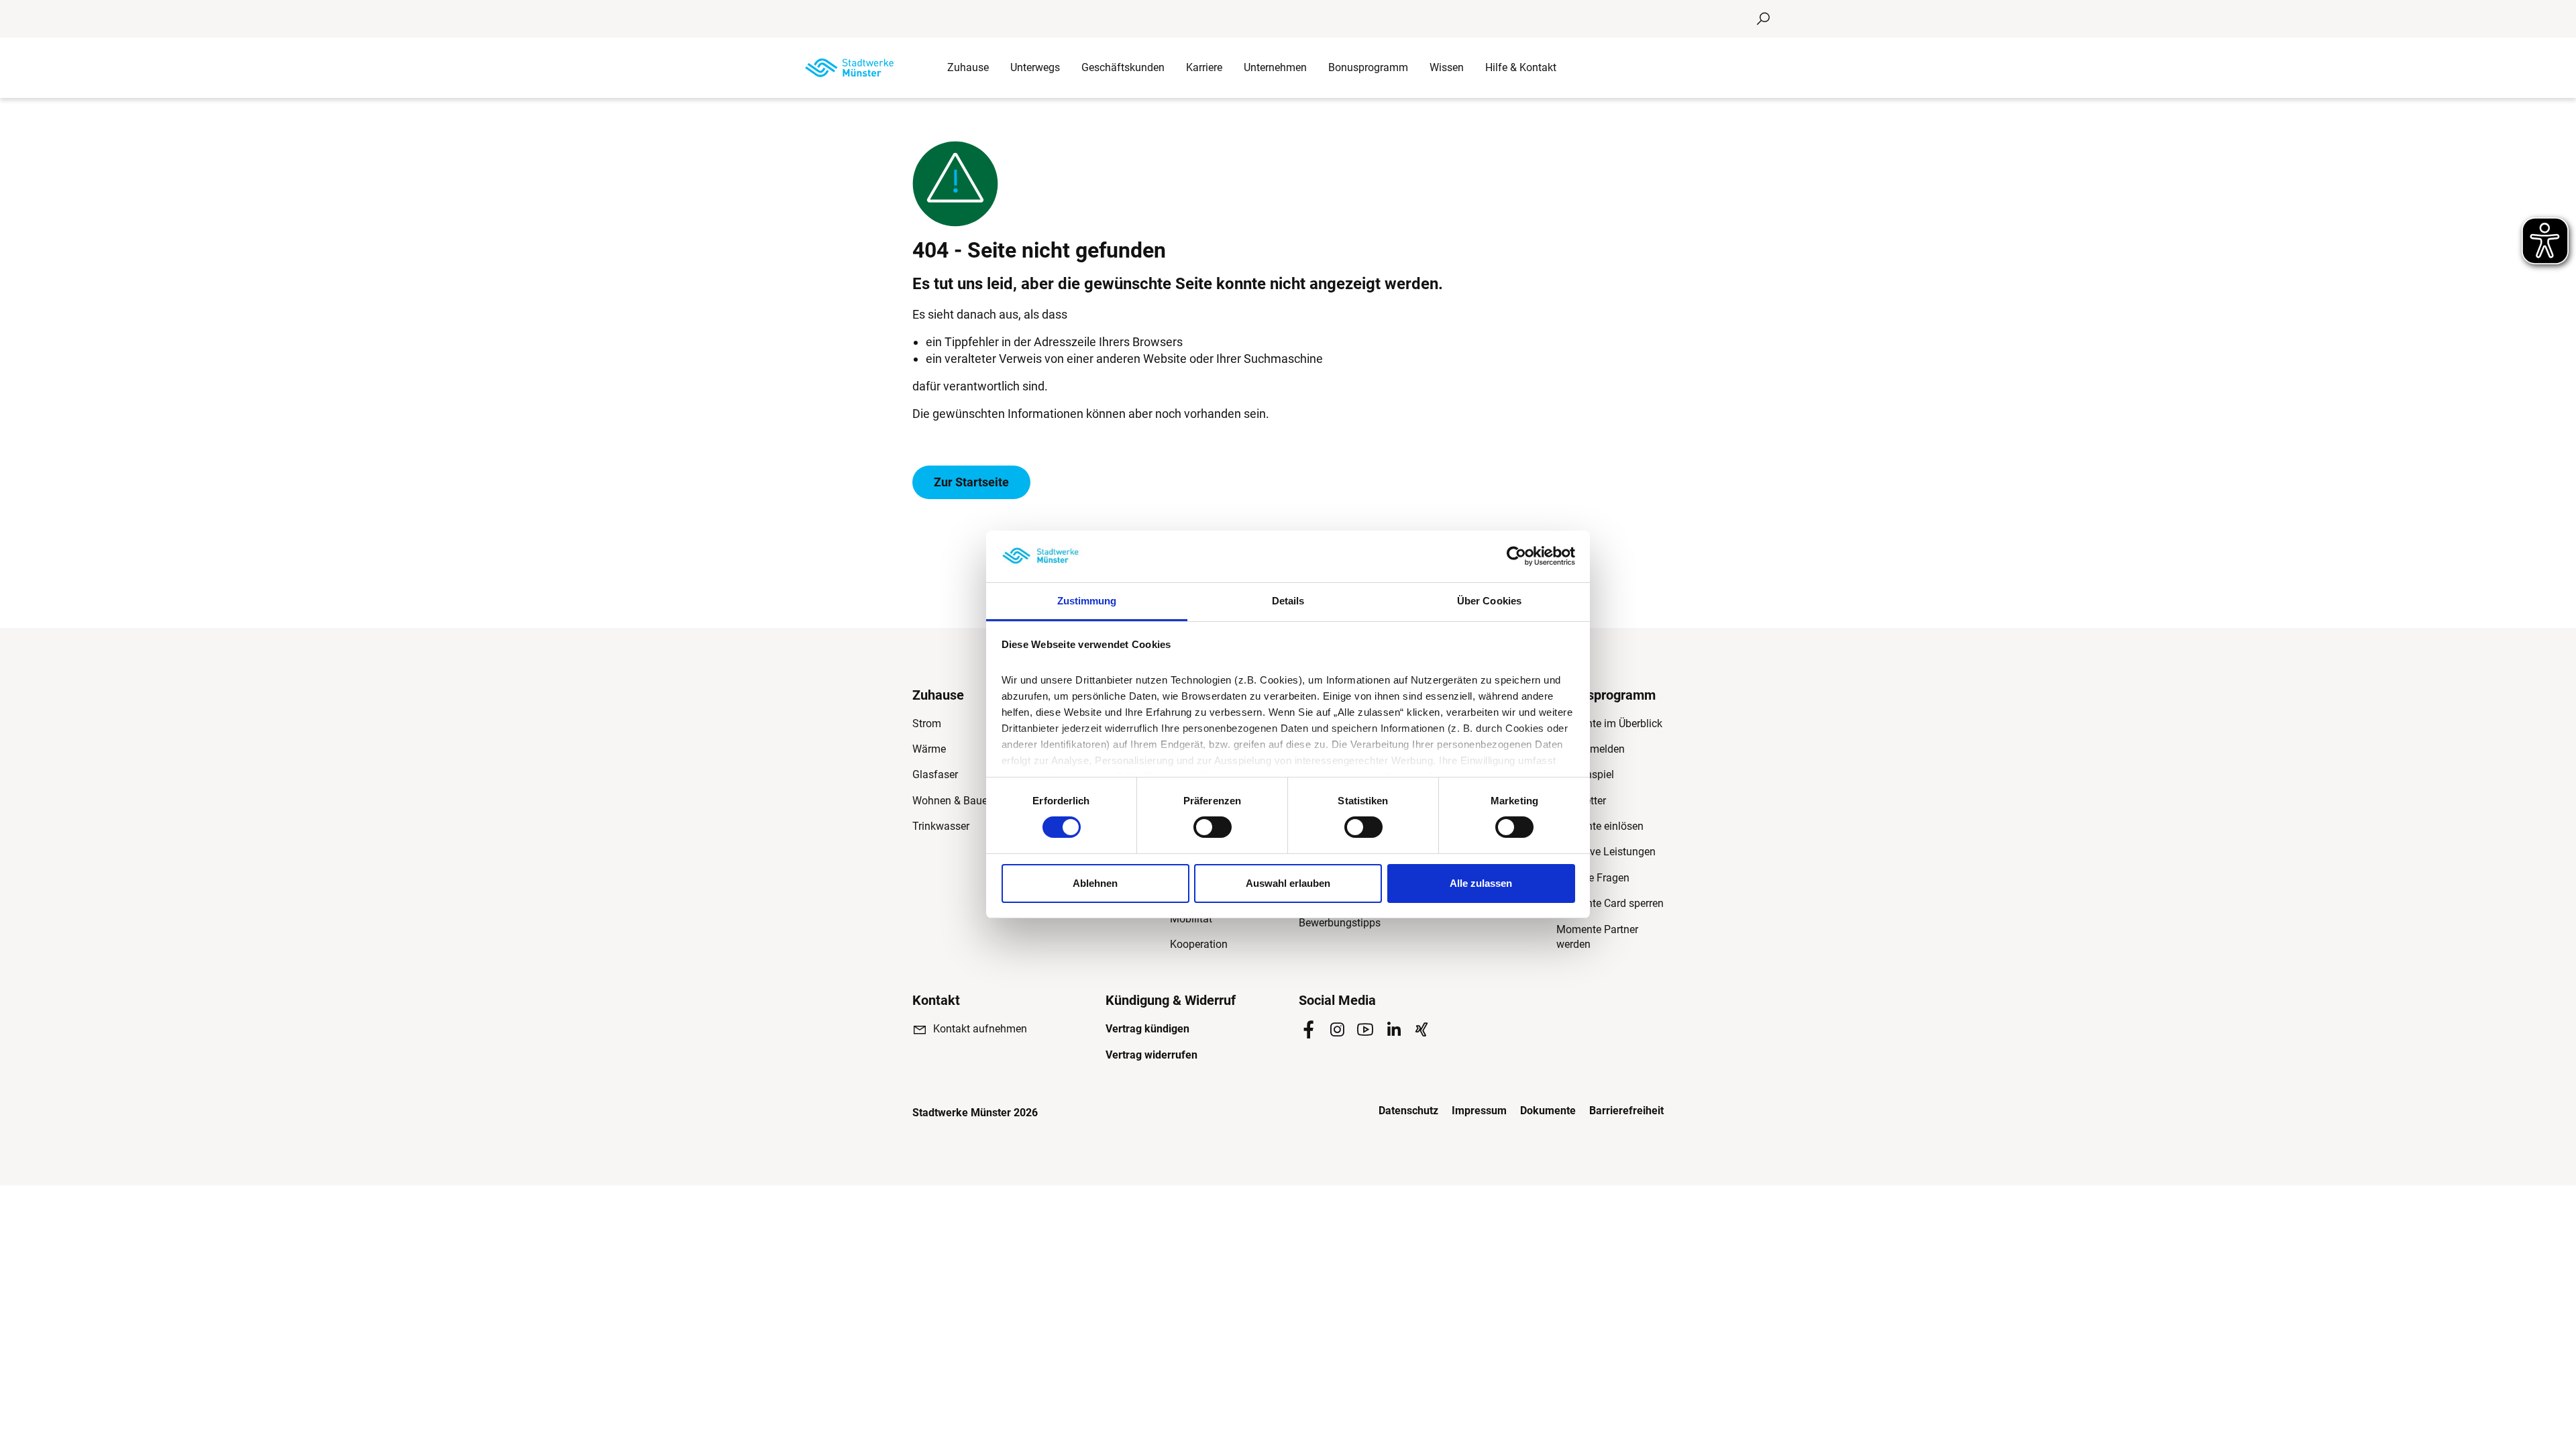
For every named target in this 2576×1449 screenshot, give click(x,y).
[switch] (1213, 827)
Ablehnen (1095, 883)
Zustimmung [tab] (1087, 601)
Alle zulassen (1481, 883)
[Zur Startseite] (849, 68)
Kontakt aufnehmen (980, 1029)
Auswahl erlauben (1288, 883)
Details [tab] (1288, 601)
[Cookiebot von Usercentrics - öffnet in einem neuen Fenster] (1516, 556)
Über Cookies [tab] (1489, 601)
